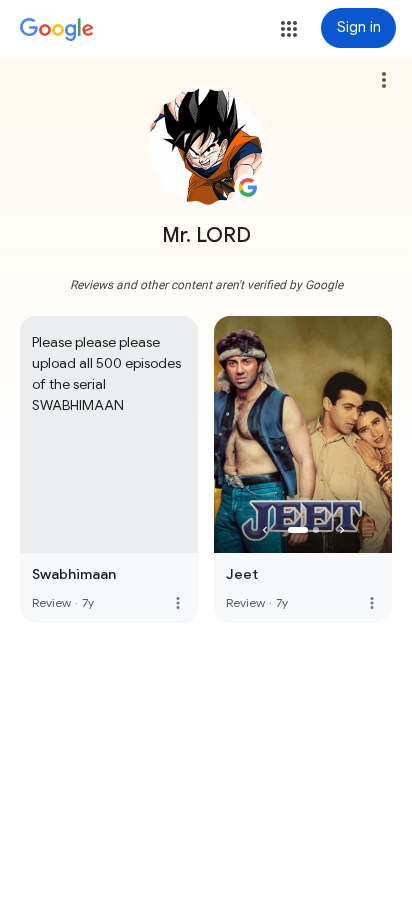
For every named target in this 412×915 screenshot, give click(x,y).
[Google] (57, 30)
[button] (289, 29)
